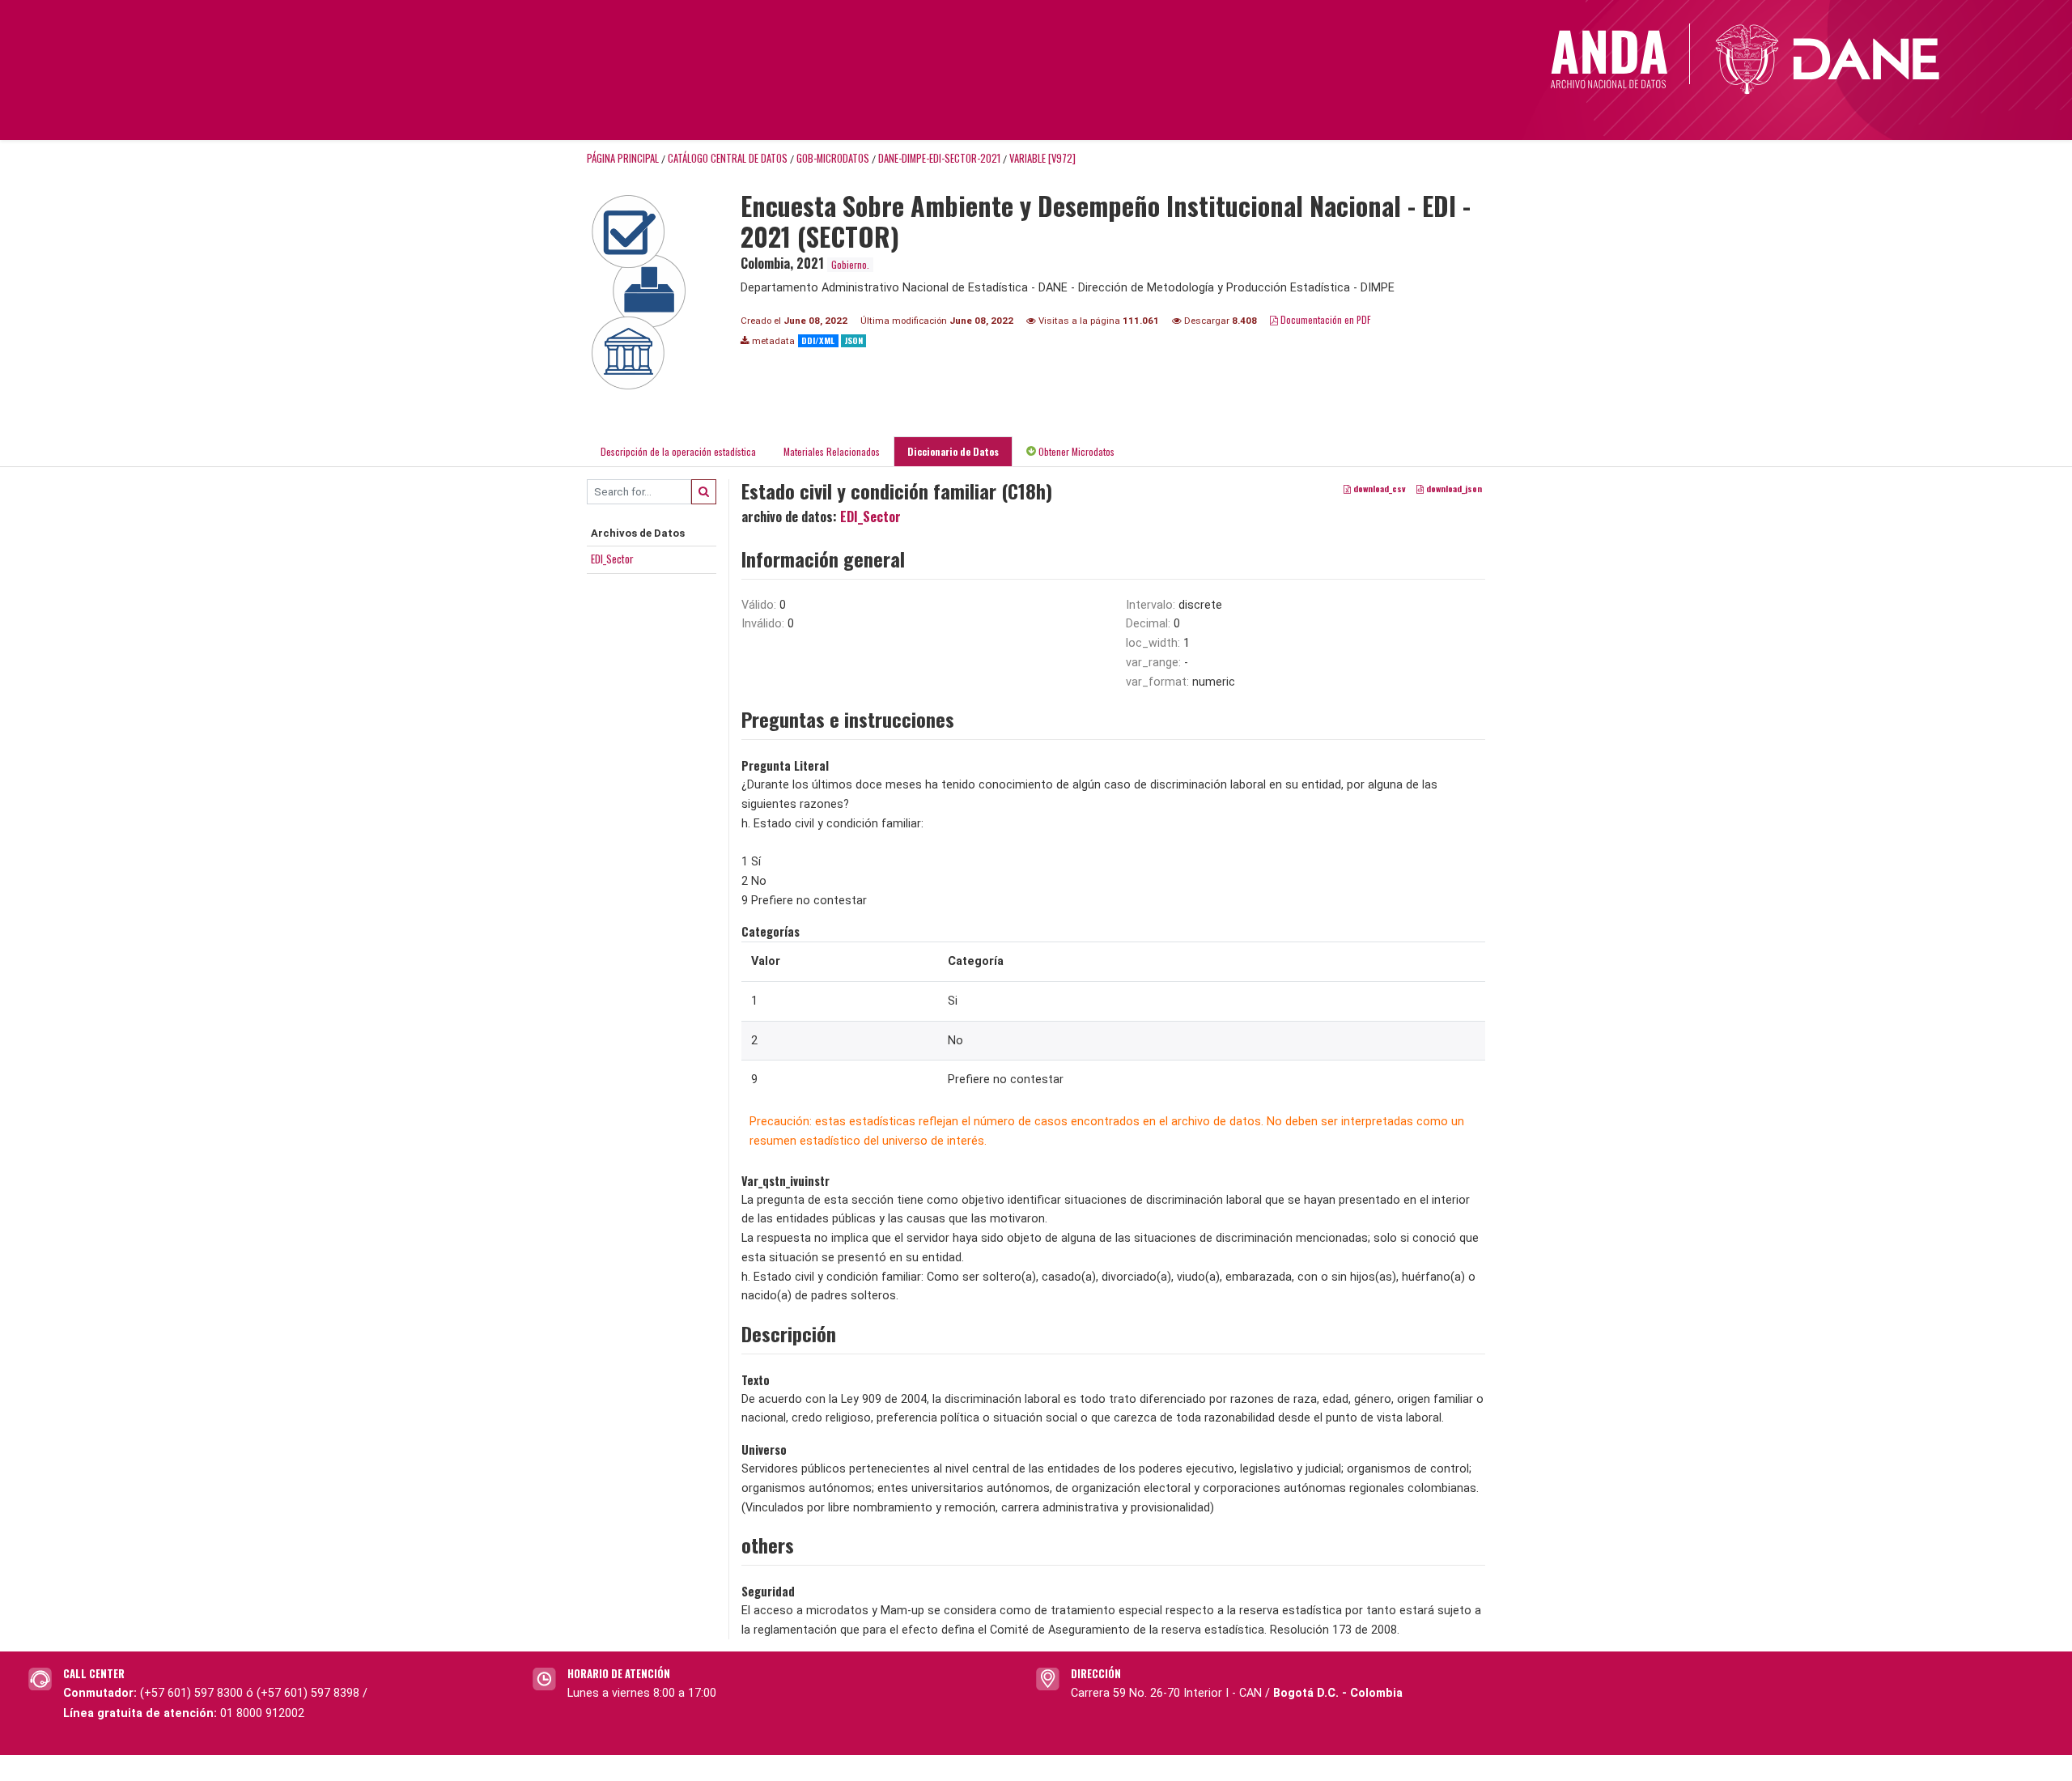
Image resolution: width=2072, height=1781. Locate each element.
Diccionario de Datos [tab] (953, 451)
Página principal (623, 158)
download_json (1453, 488)
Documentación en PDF (1325, 319)
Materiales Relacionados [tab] (832, 451)
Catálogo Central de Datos (728, 158)
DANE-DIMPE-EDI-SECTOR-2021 (939, 158)
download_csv (1378, 488)
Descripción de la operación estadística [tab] (678, 451)
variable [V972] (1042, 158)
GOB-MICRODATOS (833, 158)
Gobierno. (850, 264)
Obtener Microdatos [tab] (1075, 451)
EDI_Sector (612, 559)
